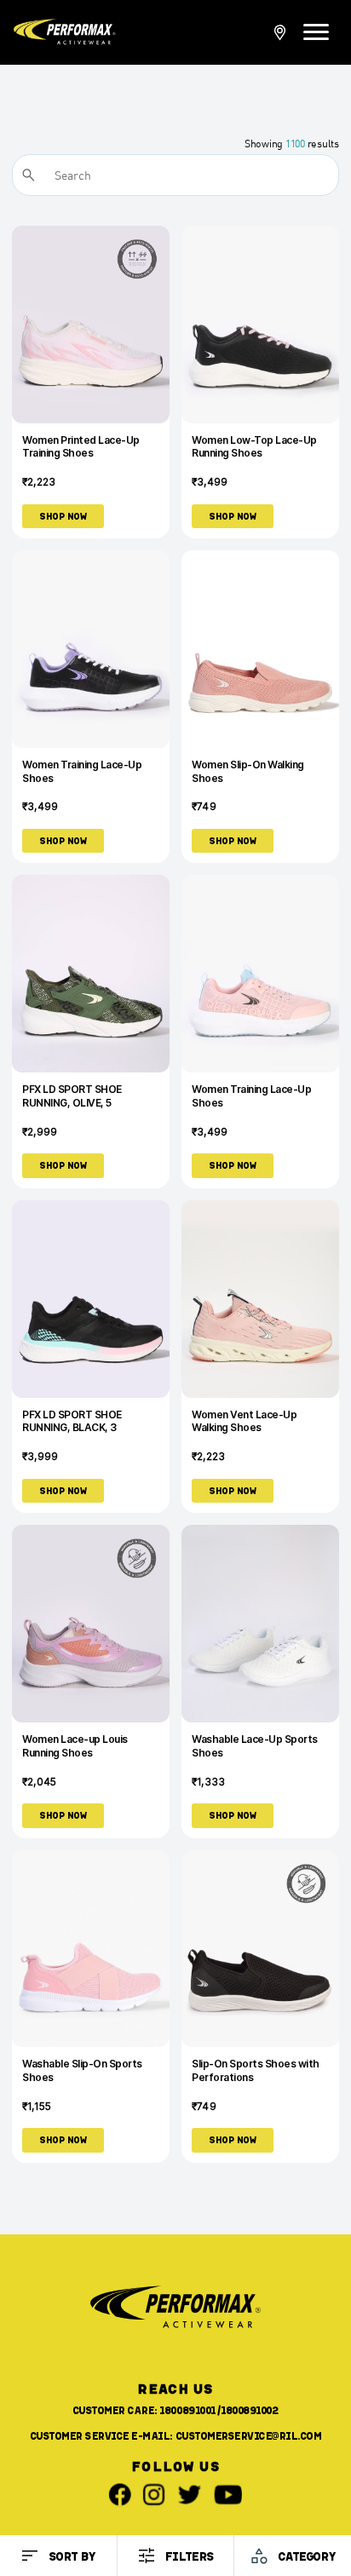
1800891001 (187, 2410)
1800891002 (250, 2410)
